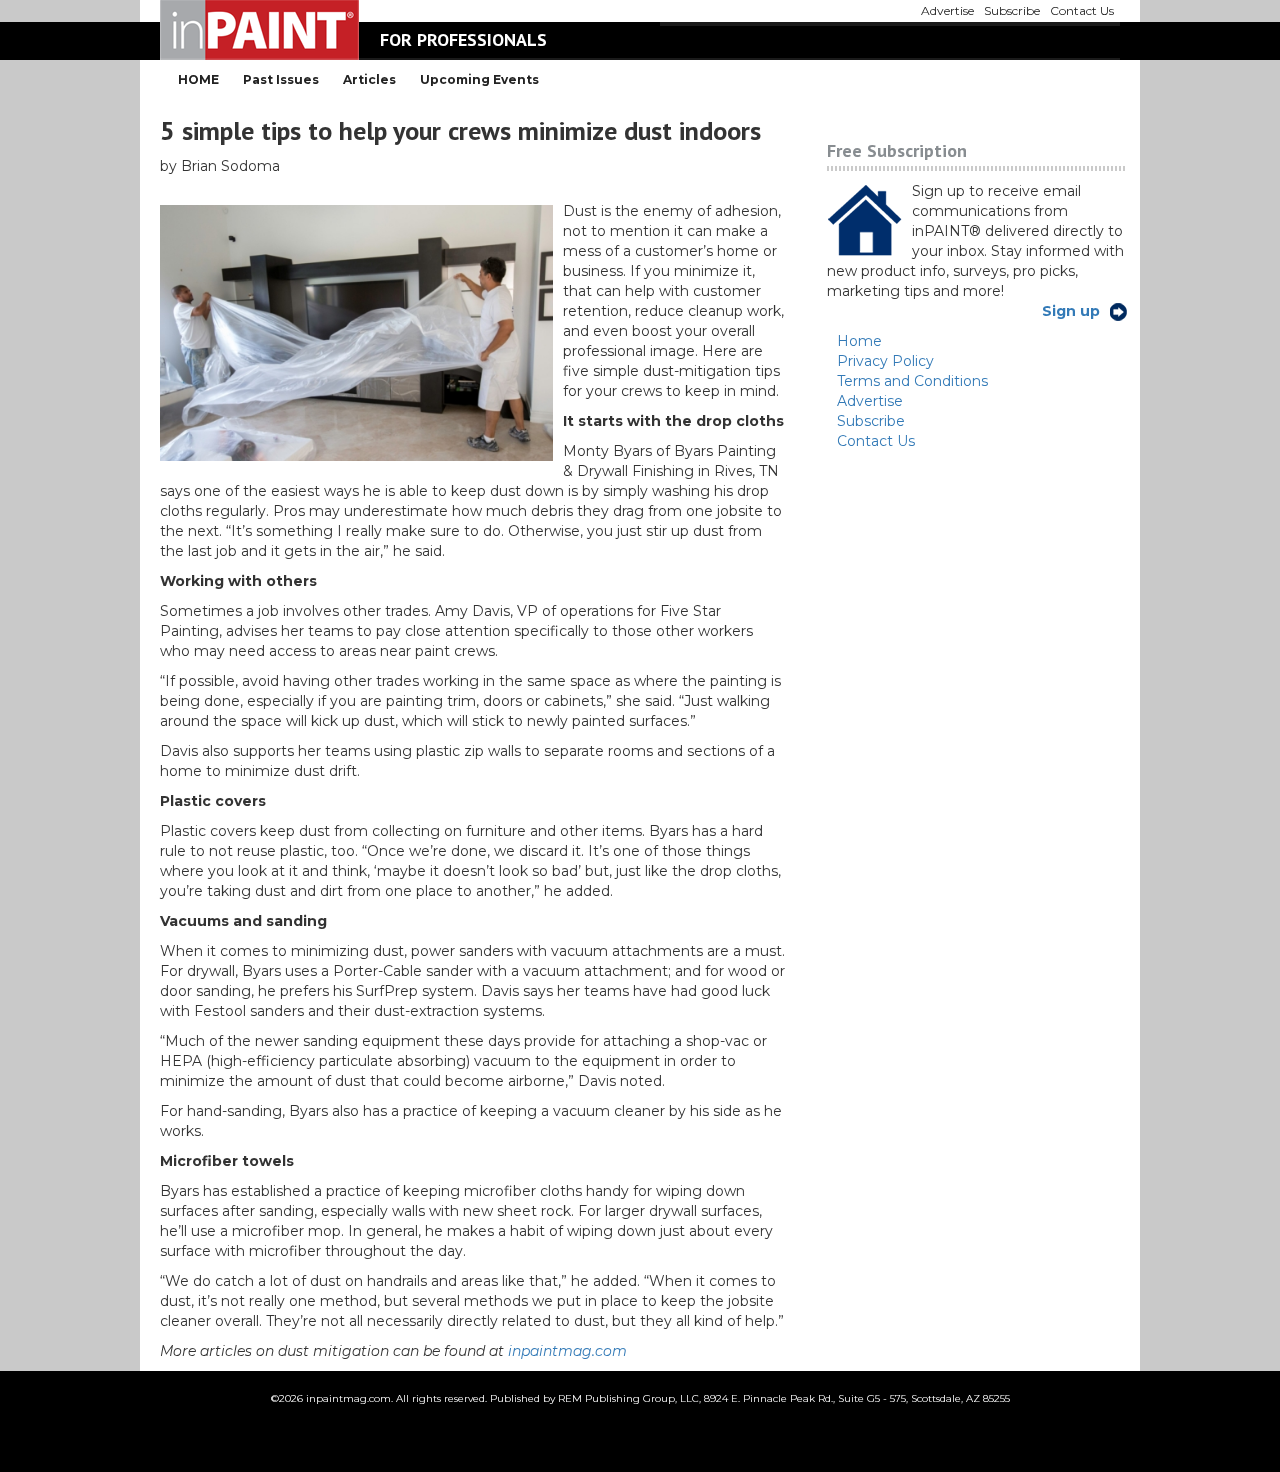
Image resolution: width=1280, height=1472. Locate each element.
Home (859, 341)
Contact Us (876, 441)
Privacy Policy (885, 361)
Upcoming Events (479, 79)
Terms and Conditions (912, 381)
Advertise (870, 401)
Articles (369, 79)
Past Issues (281, 79)
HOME (198, 79)
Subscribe (871, 421)
